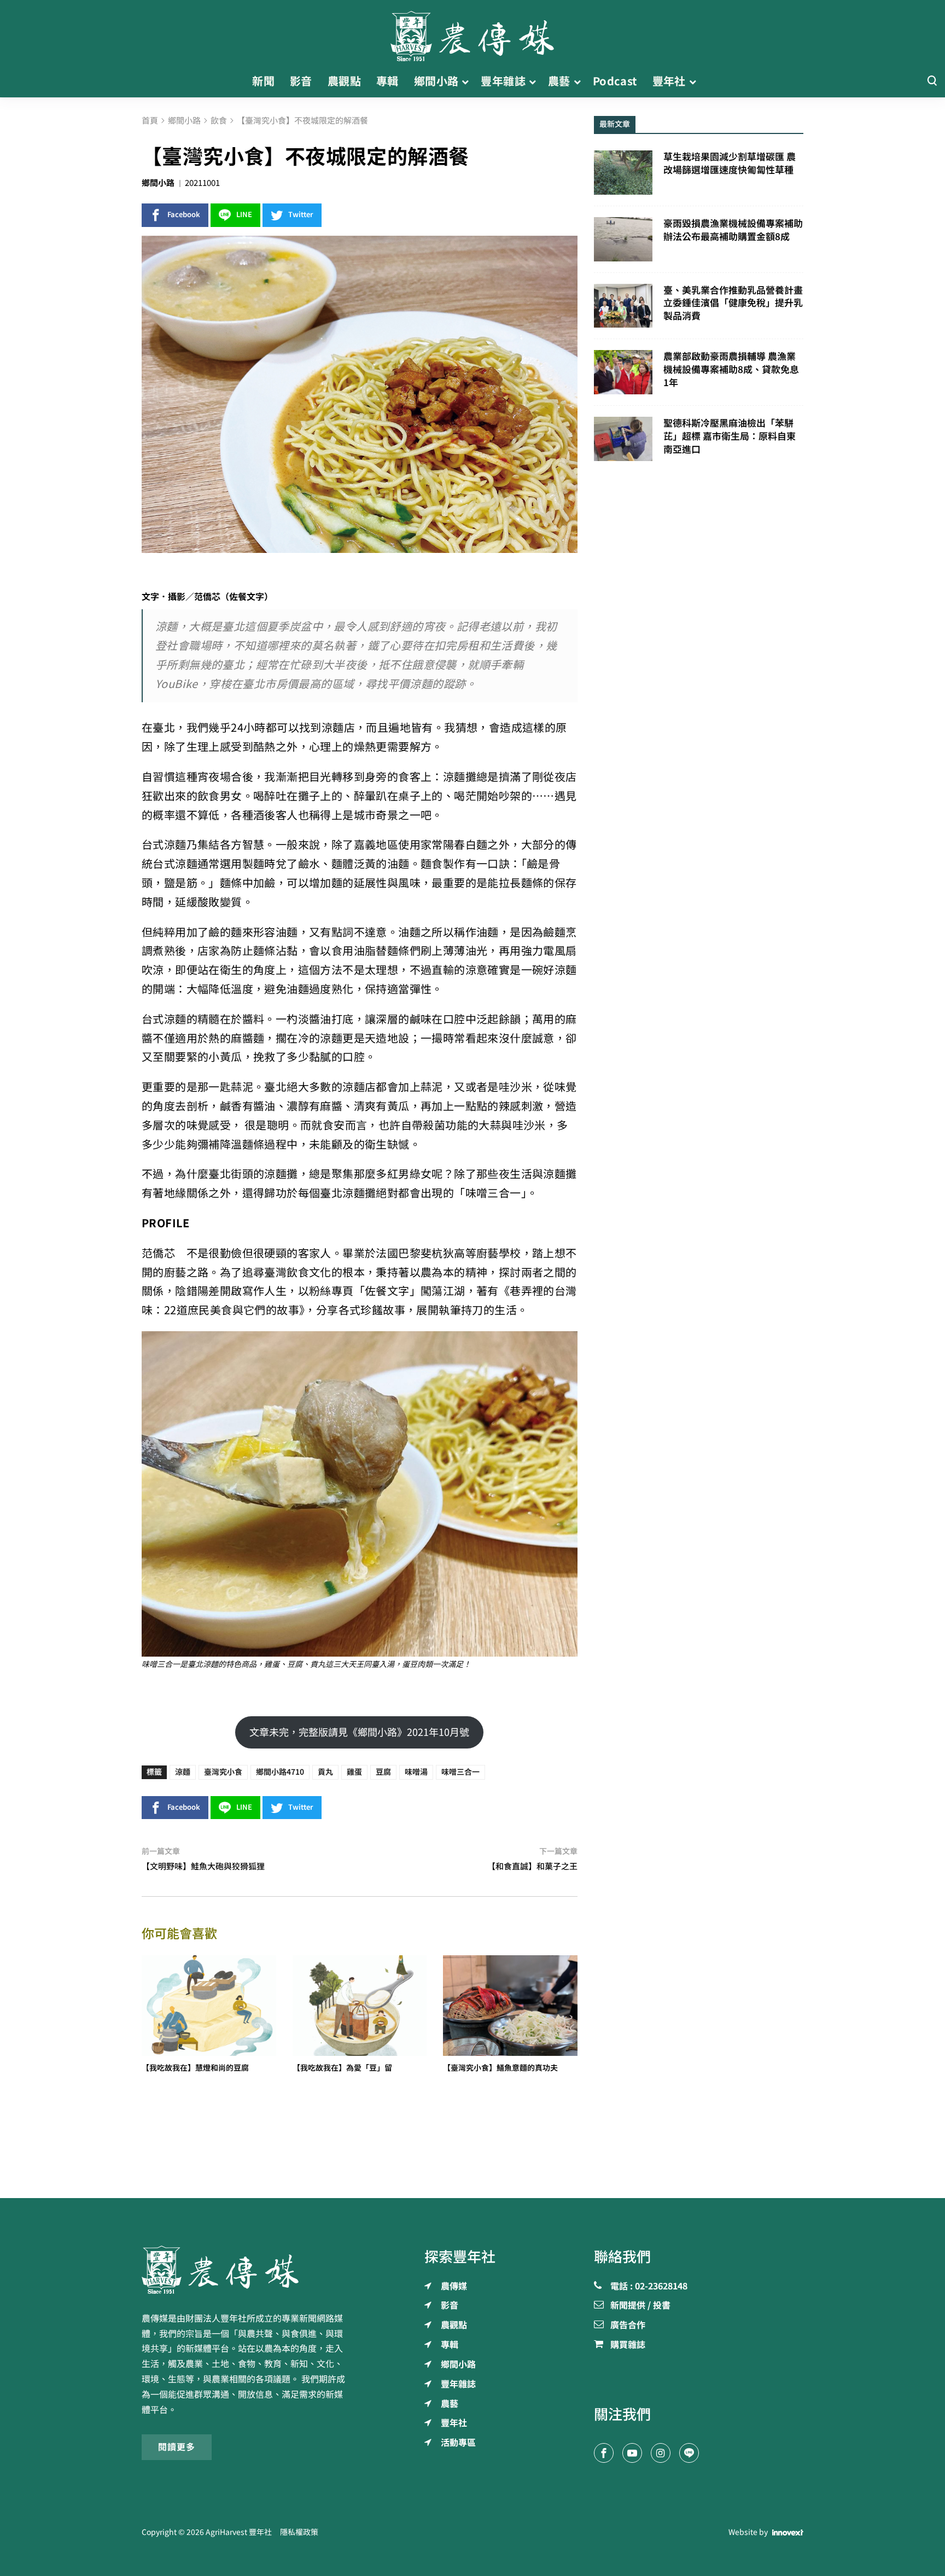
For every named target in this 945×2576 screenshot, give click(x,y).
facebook (184, 215)
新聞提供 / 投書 (640, 2306)
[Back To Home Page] (246, 2270)
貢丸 (325, 1772)
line (244, 215)
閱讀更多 (177, 2447)
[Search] (932, 81)
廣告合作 (628, 2326)
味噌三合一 (460, 1772)
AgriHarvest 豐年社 (239, 2532)
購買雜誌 (628, 2345)
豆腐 (383, 1772)
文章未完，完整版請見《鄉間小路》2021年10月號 (359, 1732)
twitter (301, 215)
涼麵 (183, 1772)
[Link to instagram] (661, 2453)
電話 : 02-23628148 (649, 2287)
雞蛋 (354, 1772)
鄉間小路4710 (280, 1772)
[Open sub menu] (465, 81)
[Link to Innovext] (788, 2532)
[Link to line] (689, 2453)
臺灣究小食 (223, 1772)
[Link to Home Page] (472, 33)
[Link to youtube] (632, 2453)
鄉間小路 (158, 183)
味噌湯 (416, 1772)
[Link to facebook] (604, 2453)
